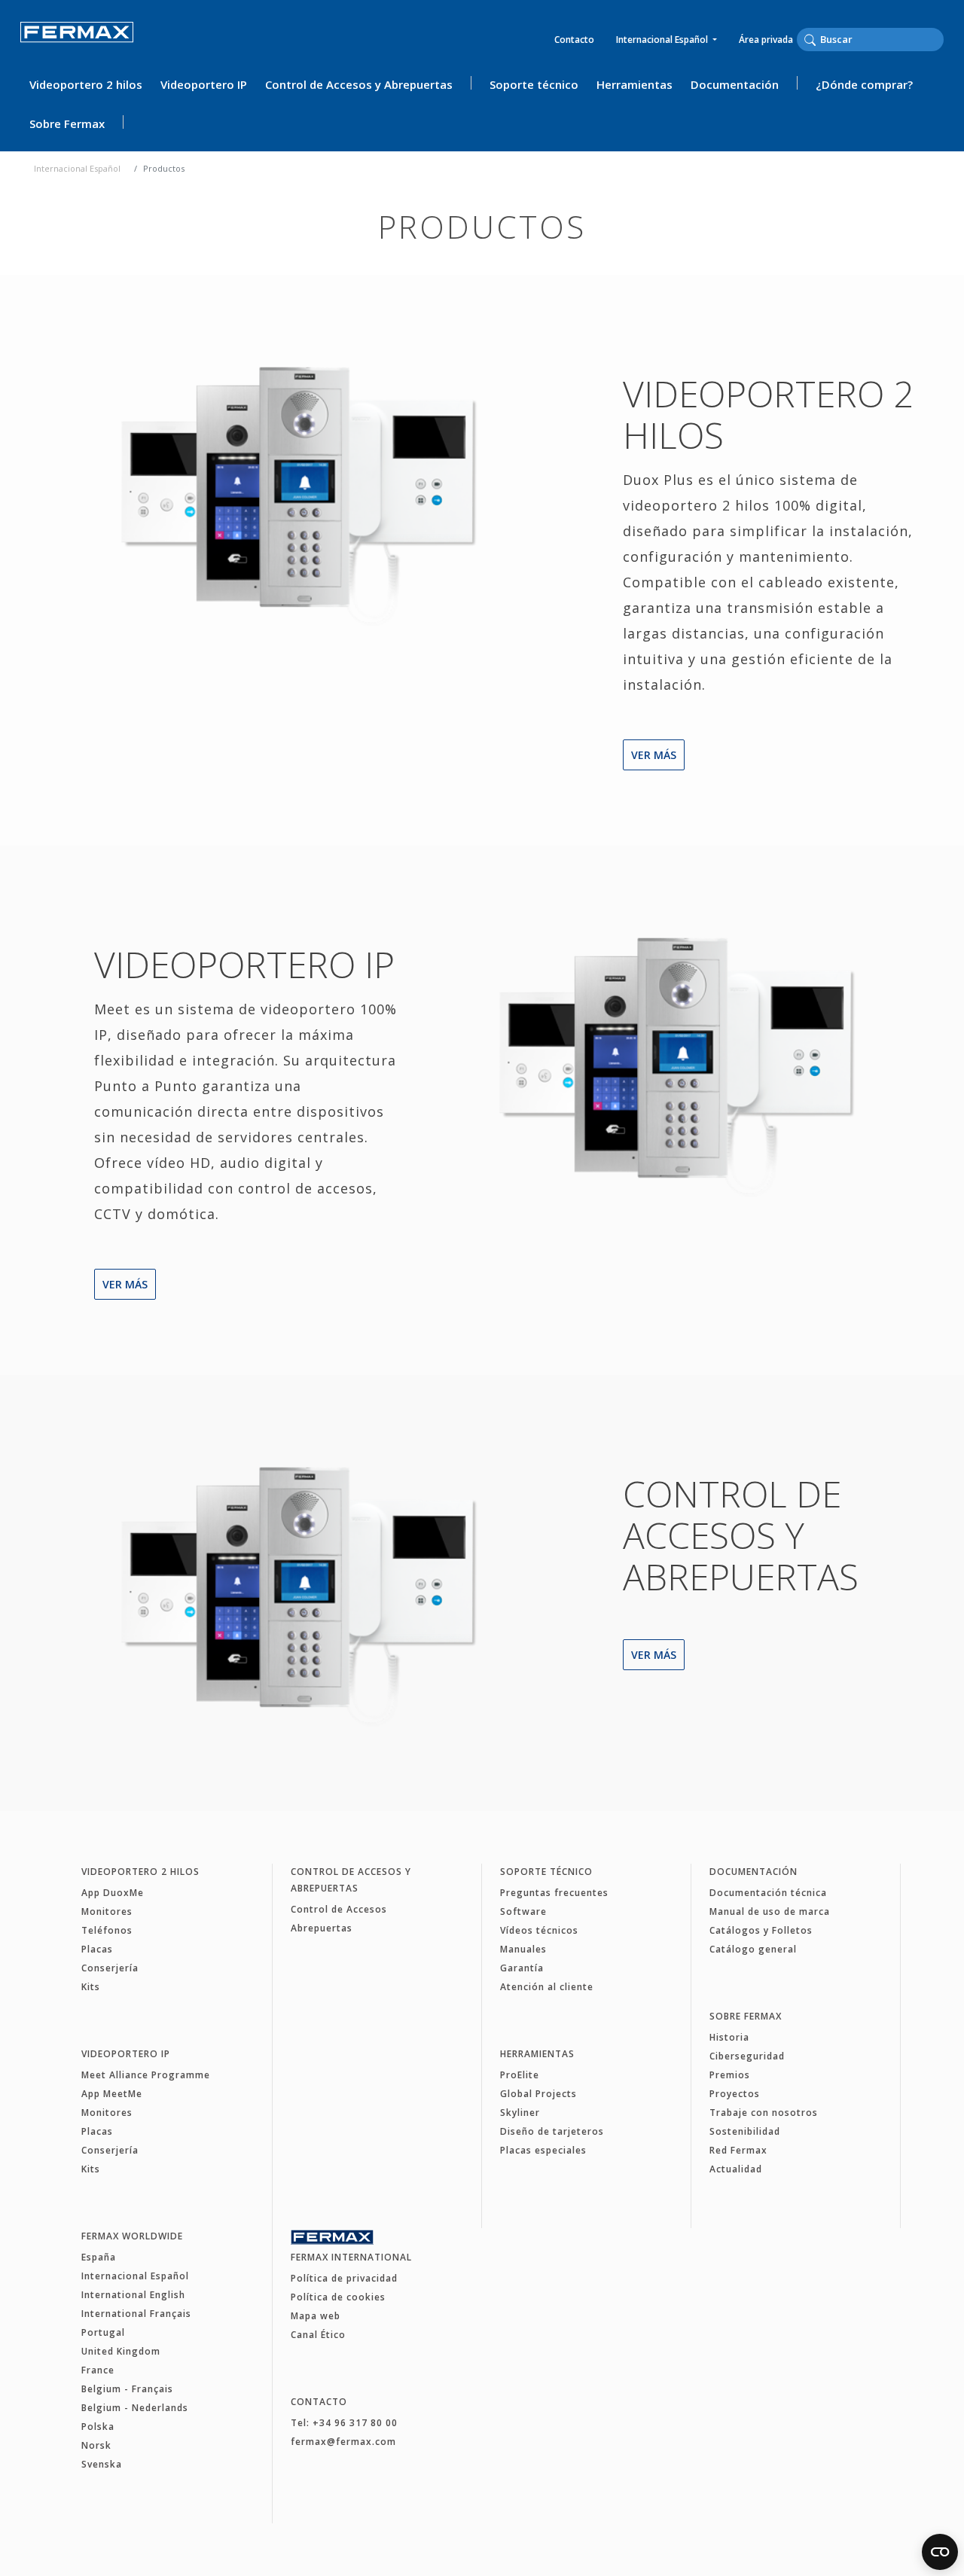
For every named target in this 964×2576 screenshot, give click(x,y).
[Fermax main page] (293, 492)
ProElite (520, 2075)
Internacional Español (663, 40)
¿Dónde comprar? (864, 84)
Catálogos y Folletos (761, 1930)
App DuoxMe (113, 1893)
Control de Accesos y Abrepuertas (359, 84)
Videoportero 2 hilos (86, 84)
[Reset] (939, 39)
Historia (729, 2037)
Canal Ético (318, 2335)
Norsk (96, 2445)
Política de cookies (338, 2297)
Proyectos (735, 2094)
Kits (91, 1987)
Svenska (102, 2464)
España (99, 2257)
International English (133, 2295)
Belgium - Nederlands (135, 2408)
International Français (136, 2314)
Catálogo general (753, 1949)
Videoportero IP (204, 84)
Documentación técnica (768, 1893)
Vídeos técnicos (539, 1930)
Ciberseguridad (747, 2056)
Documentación (735, 84)
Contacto (574, 40)
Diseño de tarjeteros (552, 2131)
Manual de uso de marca (770, 1911)
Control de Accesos (339, 1909)
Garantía (522, 1968)
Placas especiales (543, 2150)
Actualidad (736, 2169)
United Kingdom (121, 2351)
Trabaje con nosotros (764, 2113)
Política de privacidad (344, 2278)
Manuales (523, 1949)
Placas (97, 1949)
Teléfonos (107, 1930)
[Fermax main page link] (77, 43)
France (98, 2370)
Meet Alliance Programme (146, 2075)
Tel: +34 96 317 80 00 (344, 2423)
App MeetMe (112, 2094)
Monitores (107, 1911)
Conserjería (110, 1968)
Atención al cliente (547, 1987)
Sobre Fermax (67, 123)
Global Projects (538, 2094)
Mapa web (316, 2316)
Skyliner (520, 2113)
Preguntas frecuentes (554, 1893)
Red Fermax (738, 2150)
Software (523, 1911)
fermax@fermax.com (343, 2442)
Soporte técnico (534, 84)
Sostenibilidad (745, 2131)
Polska (98, 2427)
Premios (730, 2075)
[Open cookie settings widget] (940, 2552)
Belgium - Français (127, 2389)
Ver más (654, 755)
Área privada (766, 40)
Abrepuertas (322, 1928)
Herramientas (635, 84)
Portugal (103, 2332)
